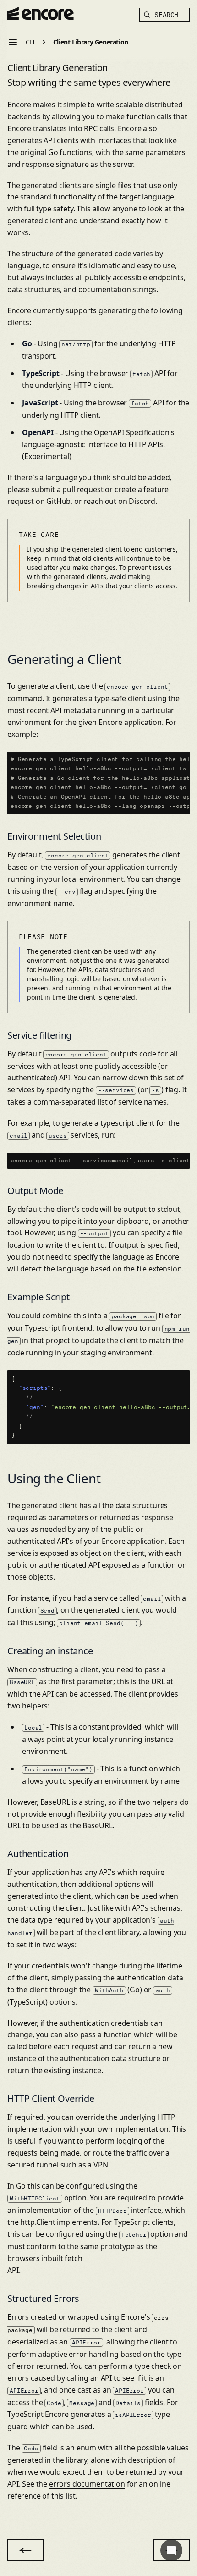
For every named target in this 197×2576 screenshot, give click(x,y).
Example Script (38, 1297)
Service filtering (39, 1035)
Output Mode (35, 1191)
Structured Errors (43, 2298)
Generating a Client (64, 659)
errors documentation (87, 2484)
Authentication (38, 1854)
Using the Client (54, 1478)
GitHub (58, 501)
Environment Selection (54, 836)
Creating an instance (50, 1651)
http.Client (38, 2222)
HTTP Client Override (51, 2098)
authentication (32, 1884)
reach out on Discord (120, 501)
